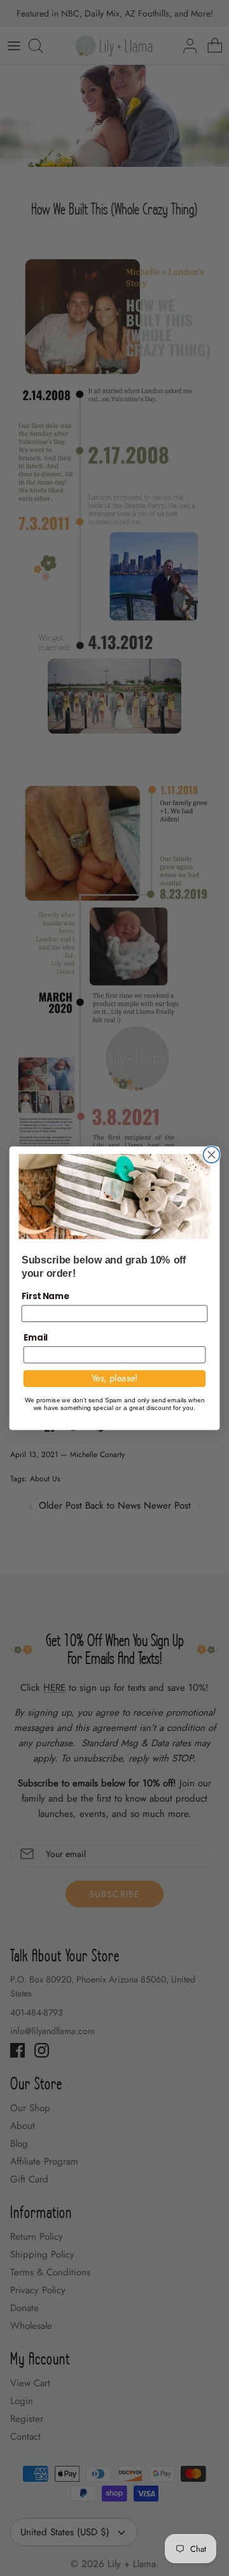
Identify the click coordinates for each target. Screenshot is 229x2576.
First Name (45, 1295)
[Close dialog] (212, 1155)
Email (36, 1337)
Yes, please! (115, 1378)
